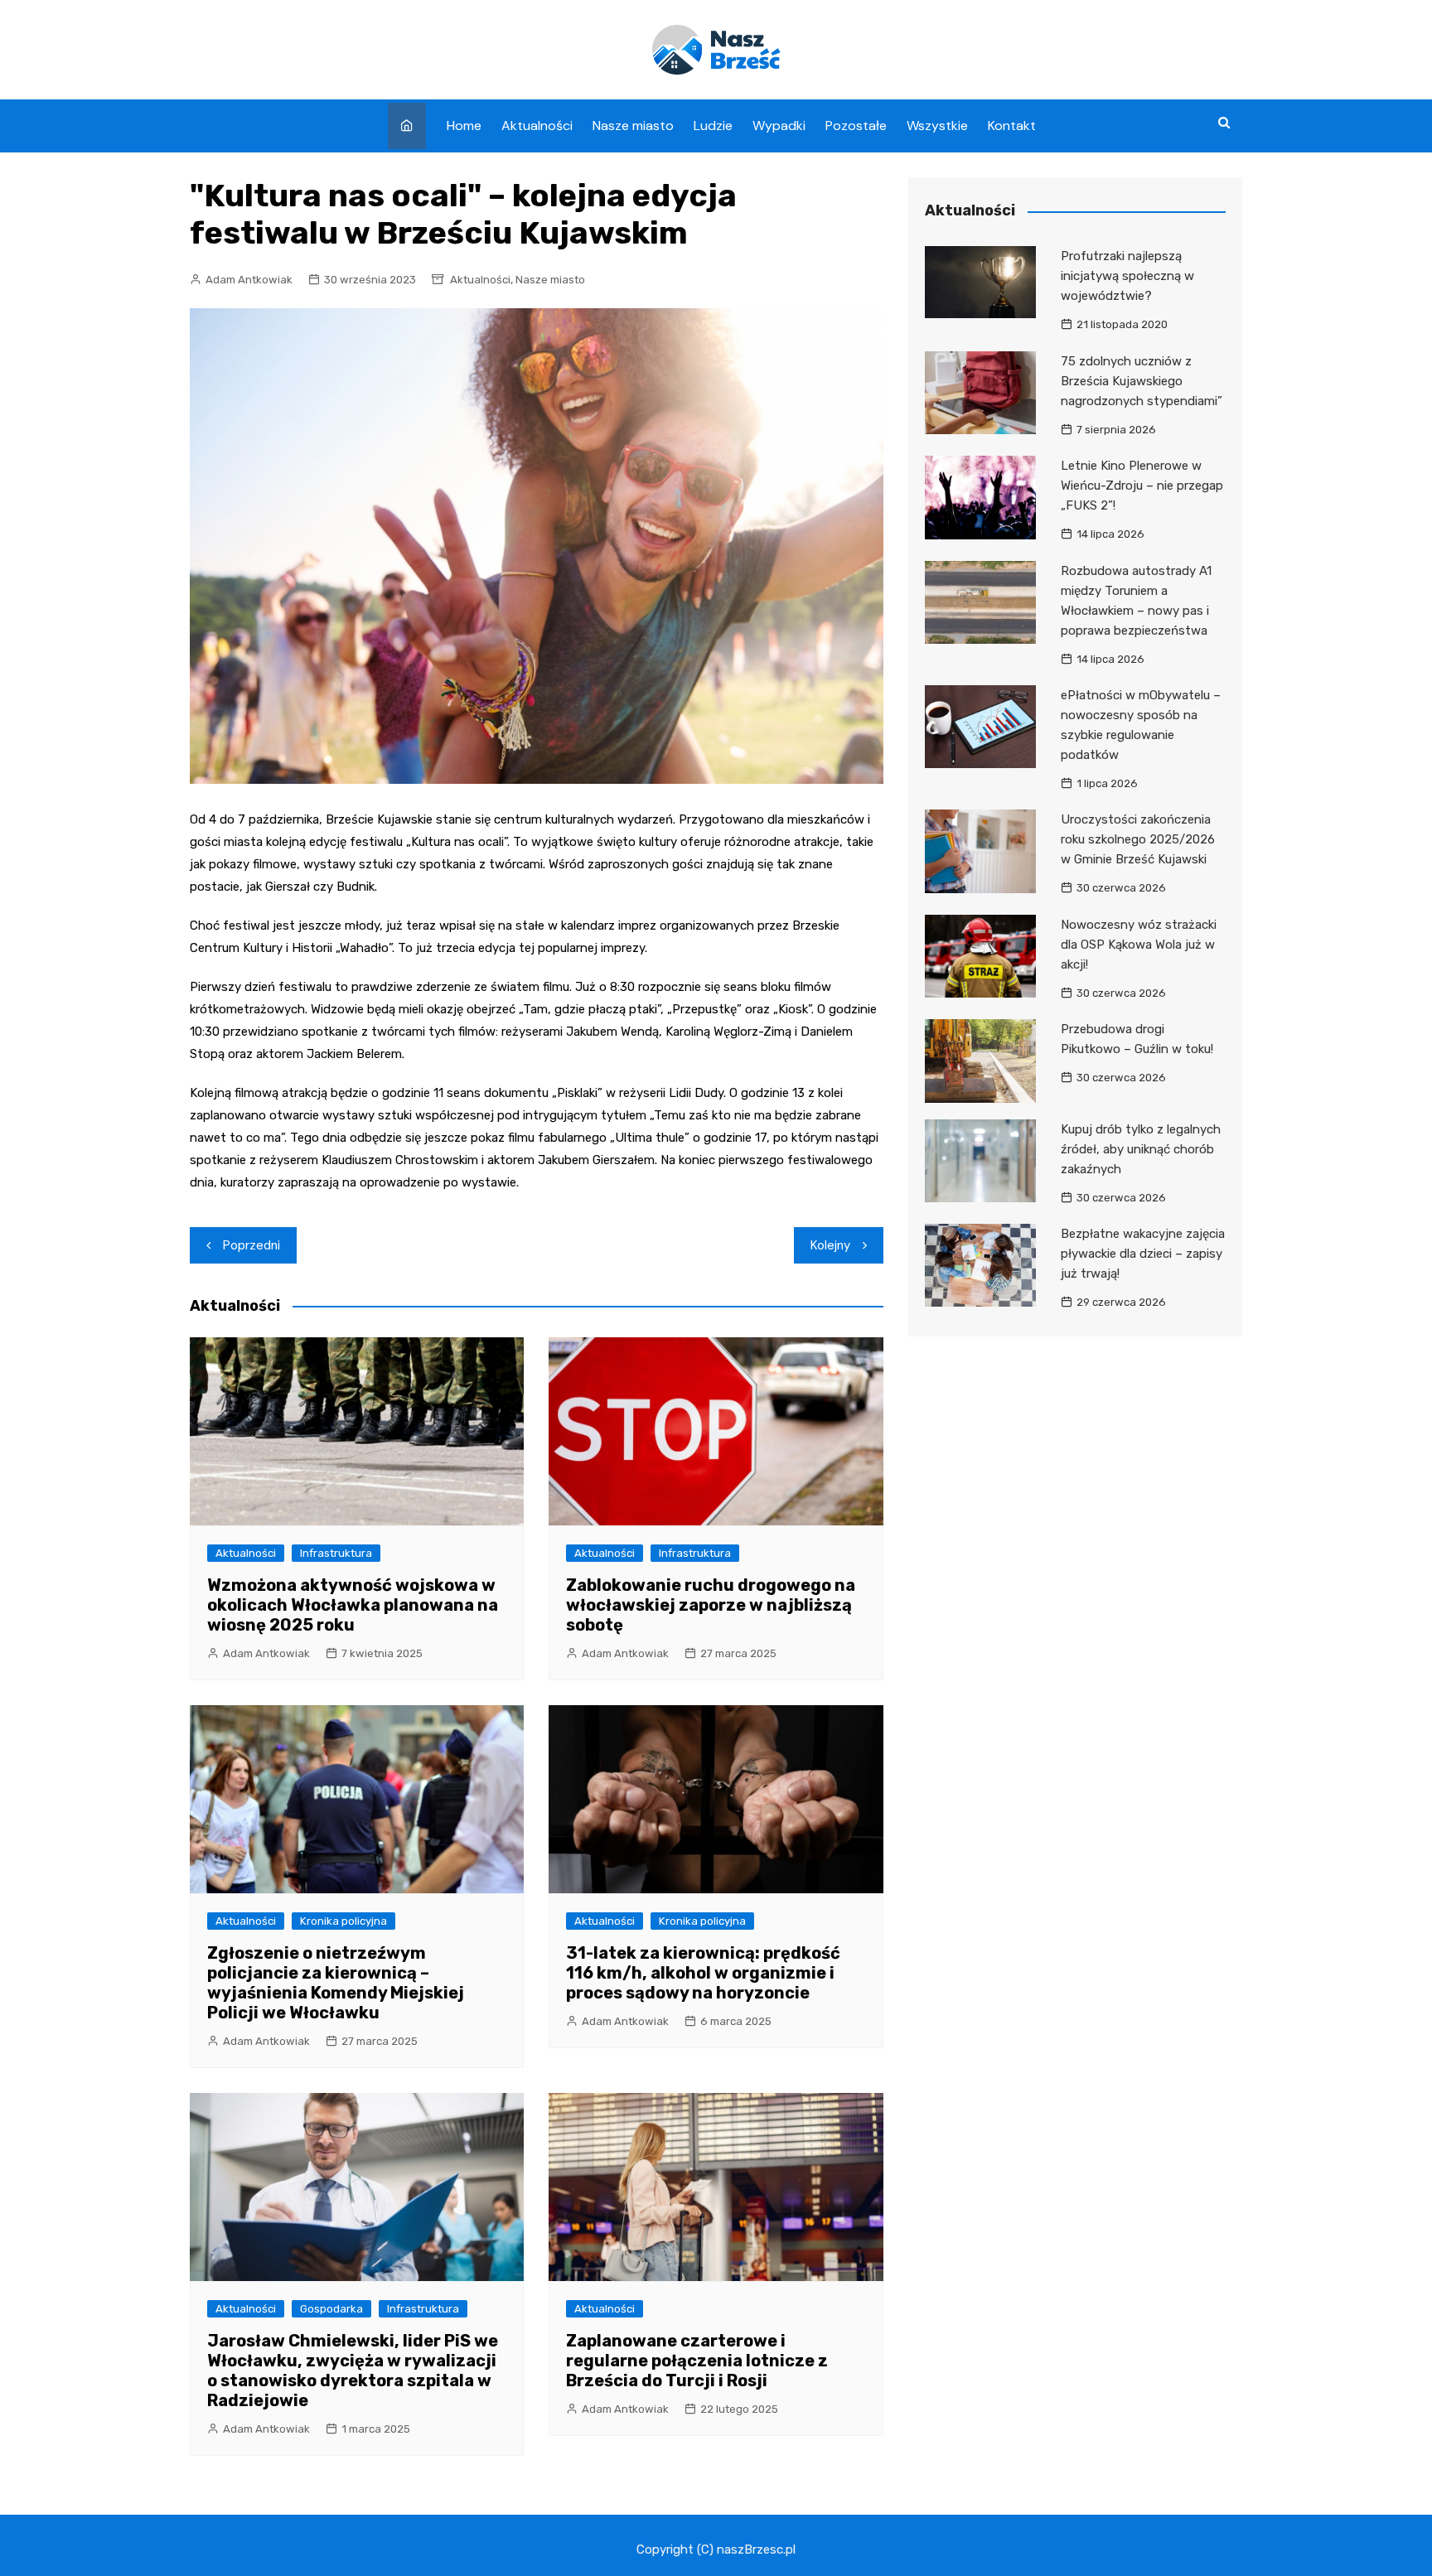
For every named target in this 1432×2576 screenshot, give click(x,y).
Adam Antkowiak (249, 280)
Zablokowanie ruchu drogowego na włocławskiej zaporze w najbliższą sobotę (711, 1605)
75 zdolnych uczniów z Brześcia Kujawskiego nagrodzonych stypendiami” (1142, 381)
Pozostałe (856, 126)
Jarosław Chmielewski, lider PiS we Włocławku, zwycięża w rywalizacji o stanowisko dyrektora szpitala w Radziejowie (353, 2371)
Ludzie (713, 126)
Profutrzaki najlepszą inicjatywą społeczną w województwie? (1127, 276)
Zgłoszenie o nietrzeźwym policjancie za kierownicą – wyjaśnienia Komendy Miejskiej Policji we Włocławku (336, 1983)
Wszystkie (937, 126)
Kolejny (830, 1245)
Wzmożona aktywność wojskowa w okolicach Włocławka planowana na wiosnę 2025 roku (353, 1605)
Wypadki (779, 126)
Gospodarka (331, 2309)
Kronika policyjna (343, 1921)
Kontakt (1012, 126)
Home (464, 126)
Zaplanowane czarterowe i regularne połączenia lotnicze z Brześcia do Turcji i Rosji (697, 2361)
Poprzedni (252, 1245)
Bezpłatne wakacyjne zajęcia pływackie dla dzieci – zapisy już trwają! (1143, 1254)
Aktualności (537, 126)
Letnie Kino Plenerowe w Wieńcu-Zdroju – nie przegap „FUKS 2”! (1142, 486)
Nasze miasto (633, 126)
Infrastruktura (336, 1553)
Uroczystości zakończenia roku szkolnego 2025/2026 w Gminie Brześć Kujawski (1138, 839)
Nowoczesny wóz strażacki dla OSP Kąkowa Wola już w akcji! (1139, 945)
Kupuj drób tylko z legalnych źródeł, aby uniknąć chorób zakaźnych (1141, 1149)
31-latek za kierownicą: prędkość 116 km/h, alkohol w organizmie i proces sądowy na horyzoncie (703, 1973)
